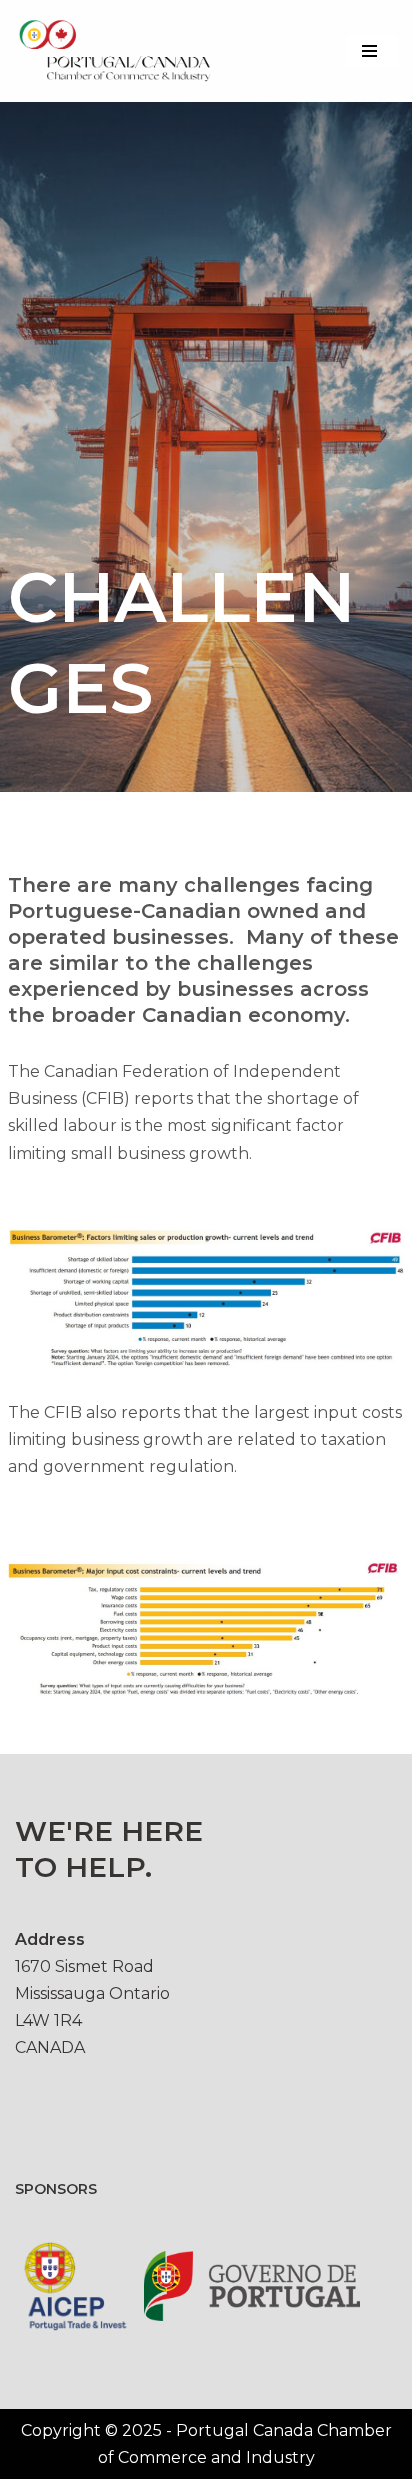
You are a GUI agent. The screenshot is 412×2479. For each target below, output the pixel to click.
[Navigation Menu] (372, 51)
